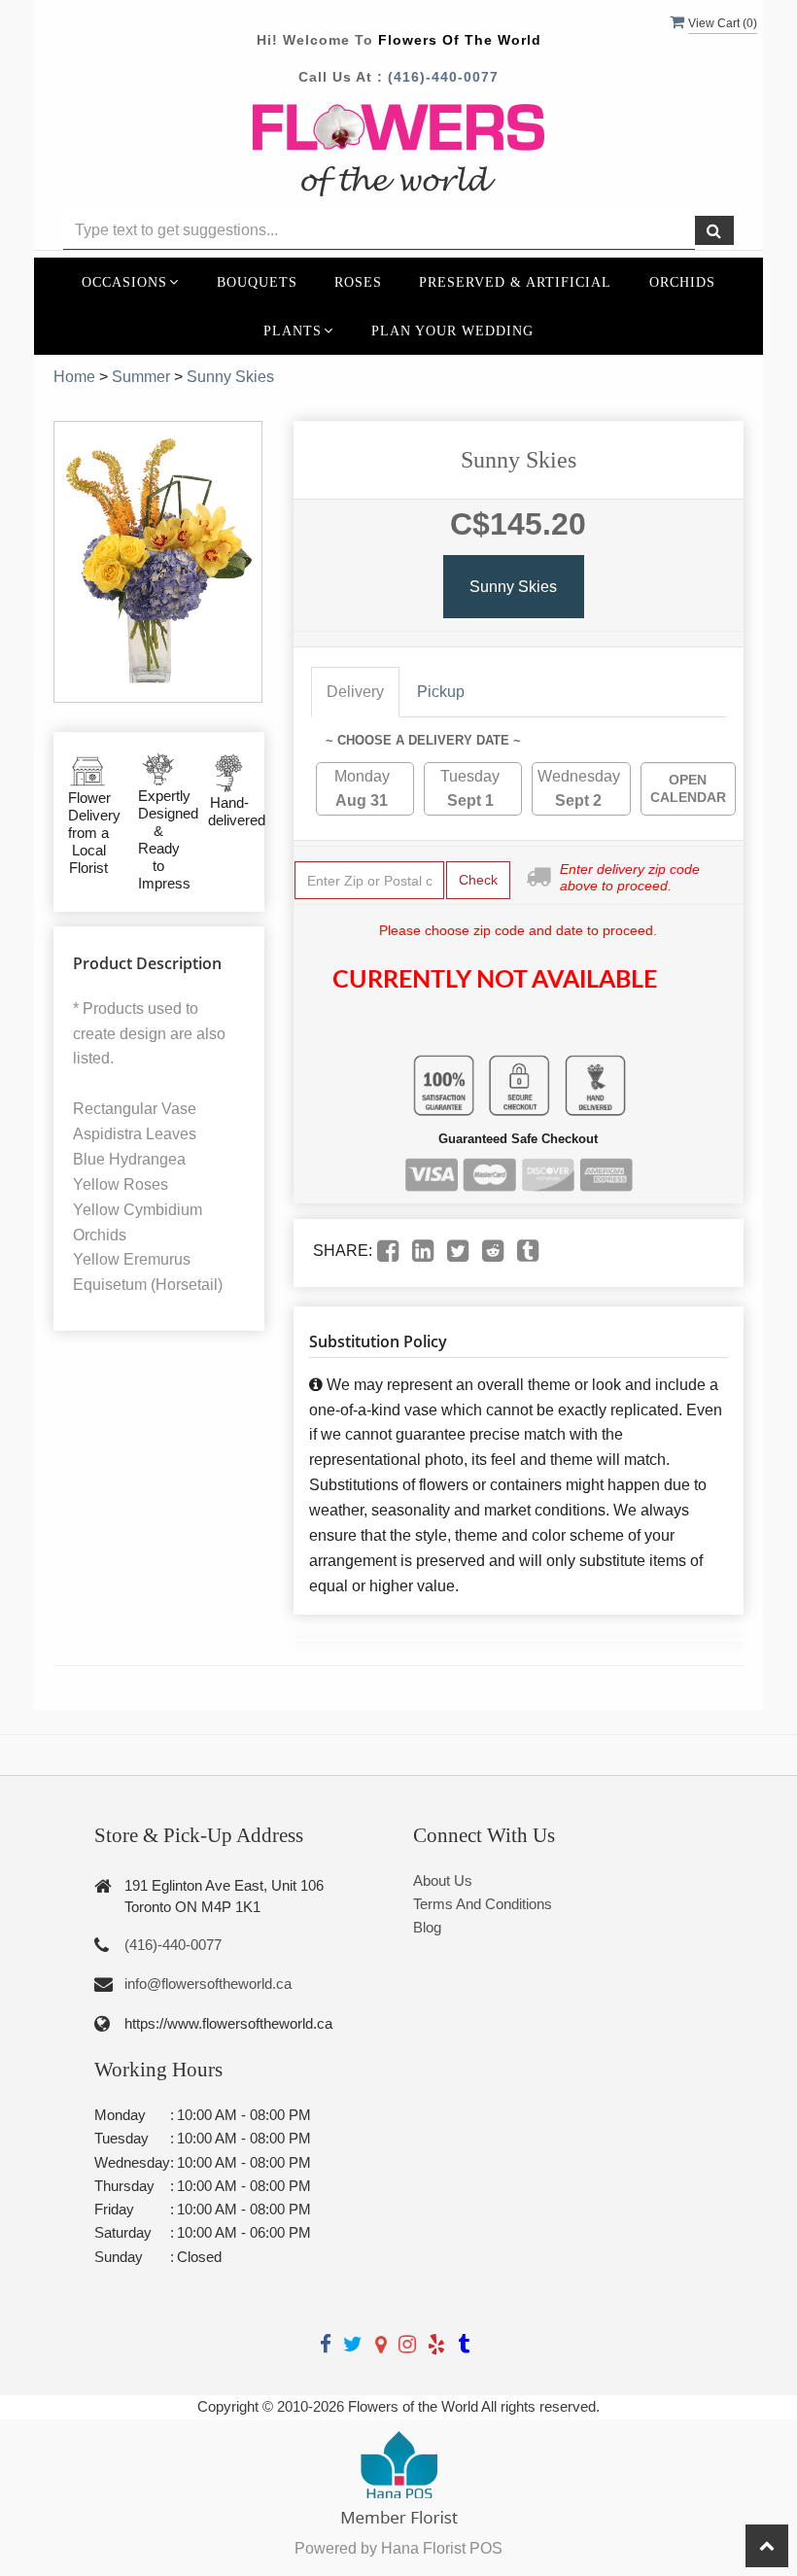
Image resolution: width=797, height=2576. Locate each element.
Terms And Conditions (483, 1904)
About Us (443, 1880)
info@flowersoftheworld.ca (208, 1984)
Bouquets (257, 282)
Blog (427, 1927)
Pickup (441, 692)
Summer (141, 377)
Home (74, 377)
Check (478, 880)
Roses (358, 282)
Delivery (355, 692)
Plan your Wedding (452, 331)
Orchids (682, 282)
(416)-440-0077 (443, 77)
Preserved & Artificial (515, 282)
